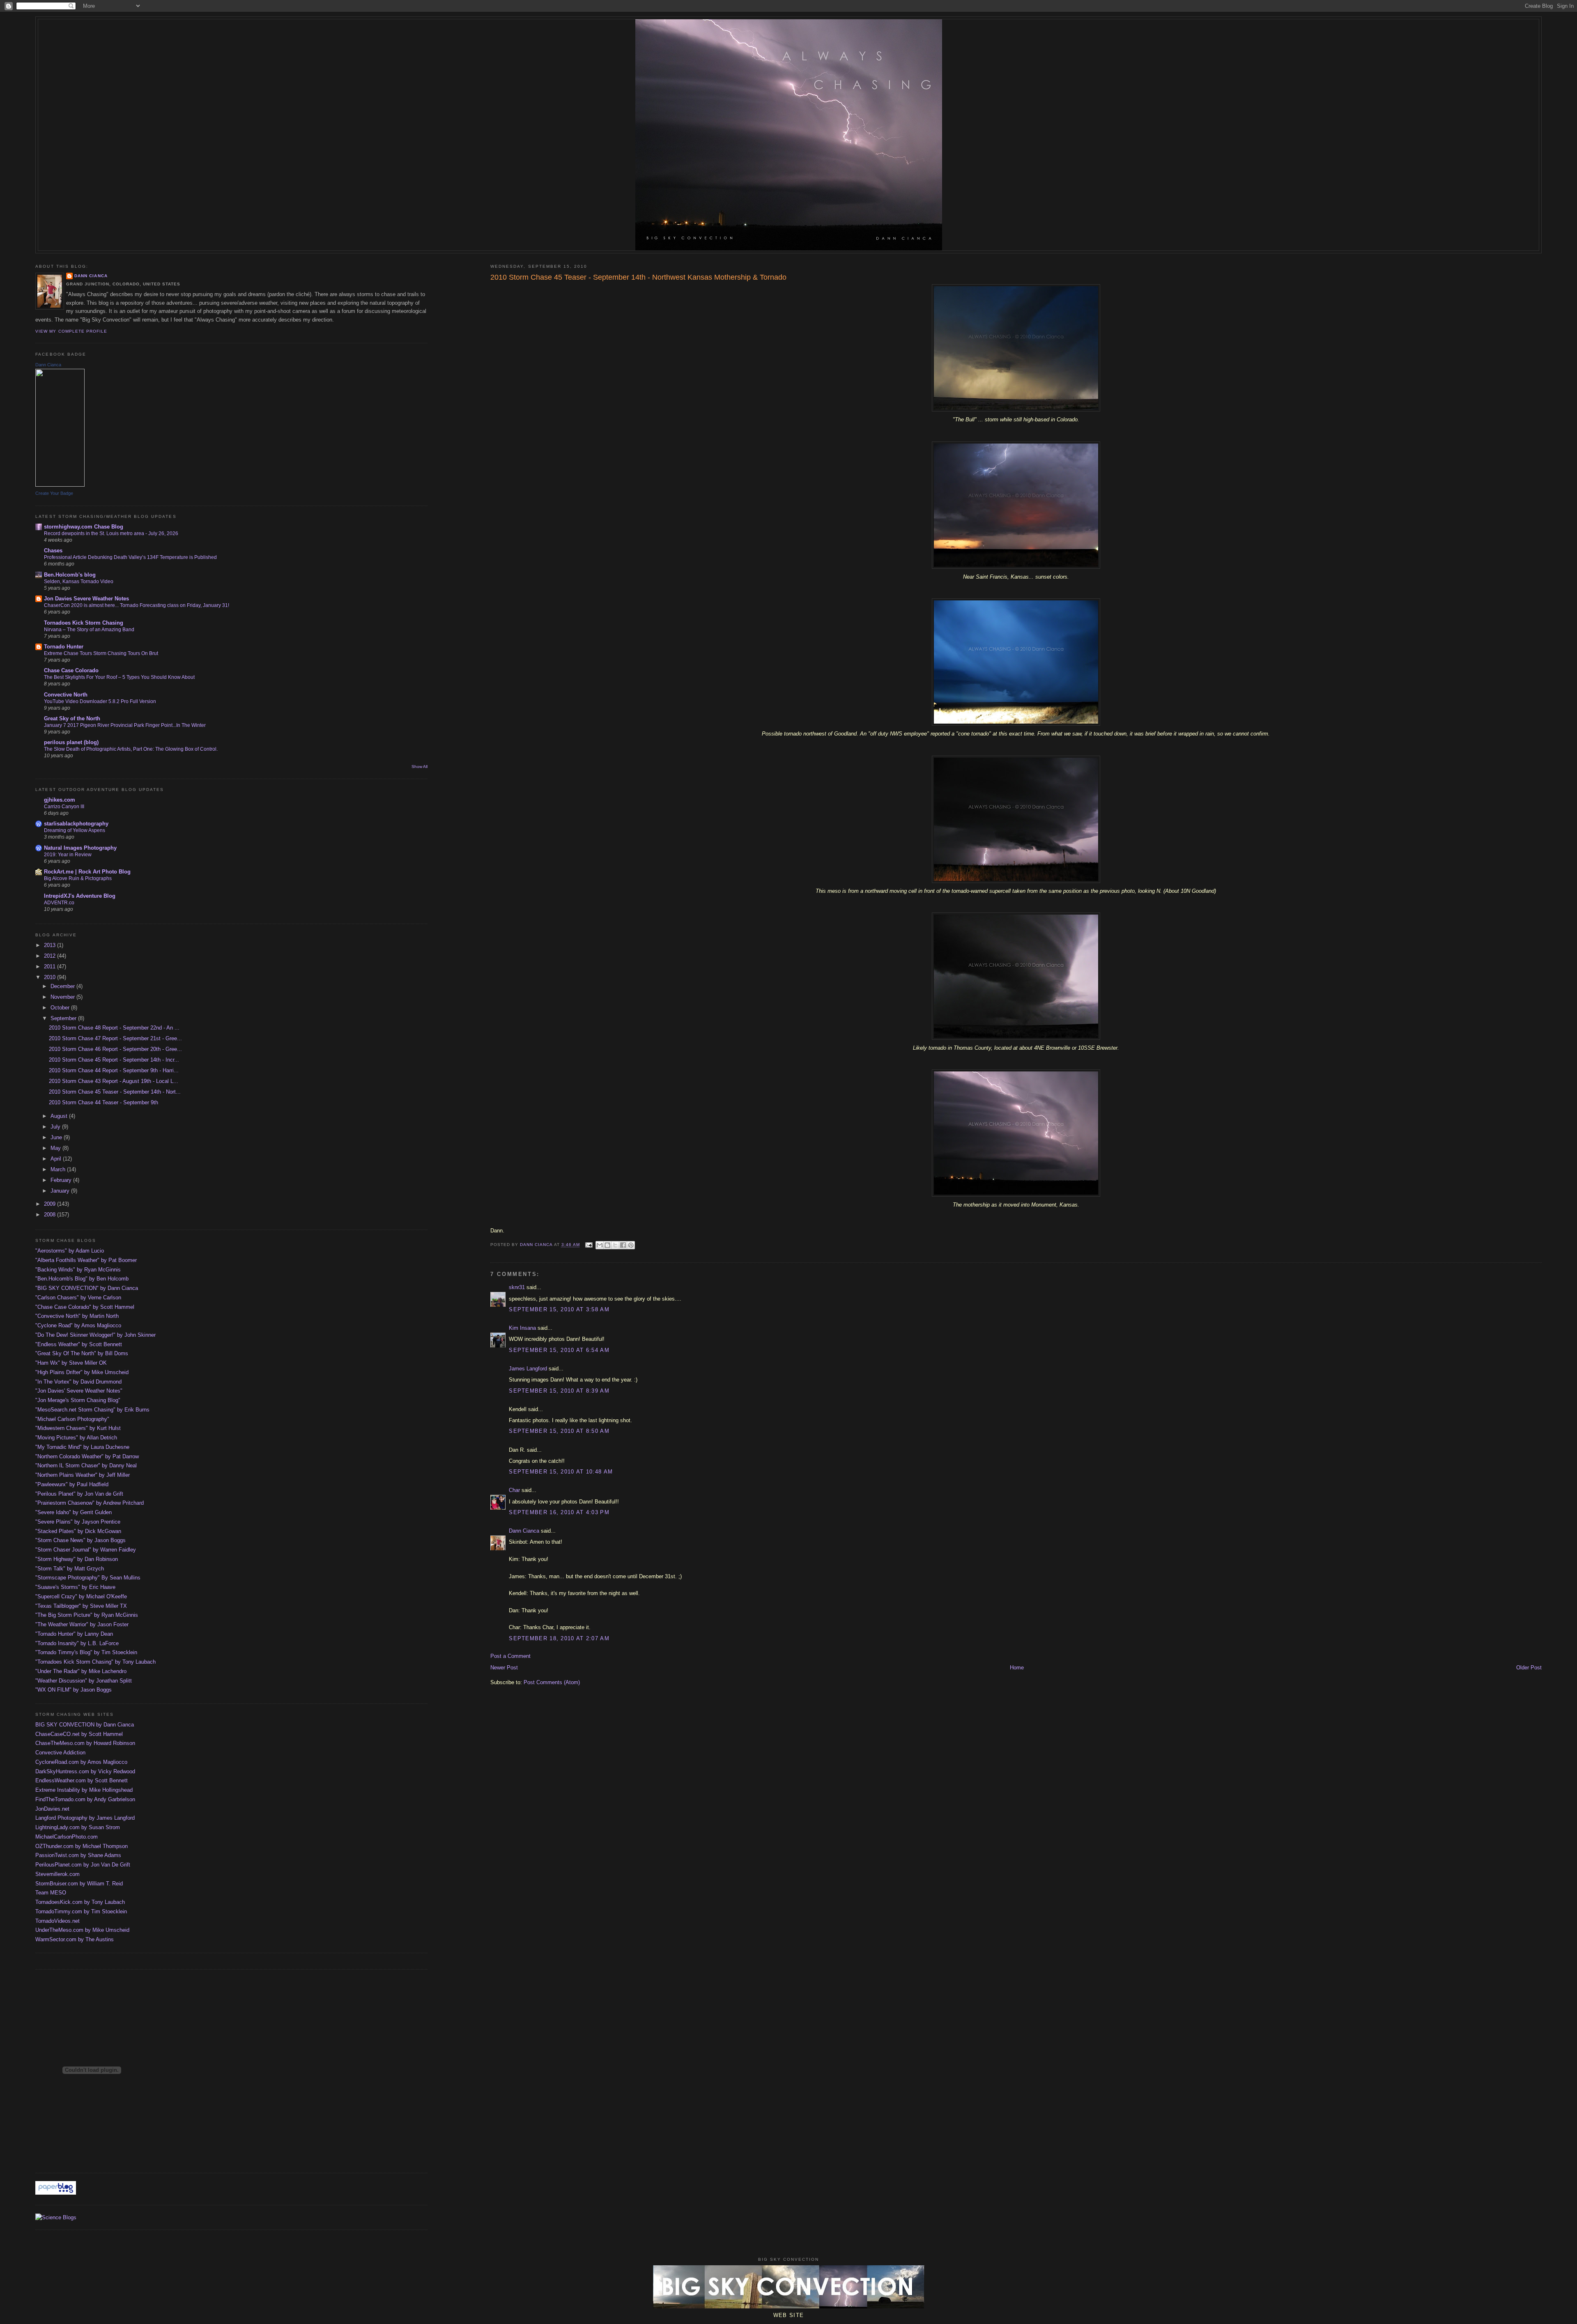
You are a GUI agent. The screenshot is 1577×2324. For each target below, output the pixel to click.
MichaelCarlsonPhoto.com (67, 1837)
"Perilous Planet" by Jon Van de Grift (79, 1494)
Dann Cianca (524, 1531)
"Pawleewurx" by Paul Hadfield (72, 1484)
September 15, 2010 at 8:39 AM (559, 1391)
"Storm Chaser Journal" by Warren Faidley (86, 1550)
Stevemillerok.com (57, 1874)
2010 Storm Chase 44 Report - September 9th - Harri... (114, 1070)
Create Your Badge (54, 493)
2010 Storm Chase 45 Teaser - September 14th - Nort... (115, 1092)
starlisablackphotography (76, 824)
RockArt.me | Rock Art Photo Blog (87, 872)
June (57, 1137)
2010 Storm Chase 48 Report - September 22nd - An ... (114, 1028)
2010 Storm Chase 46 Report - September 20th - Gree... (115, 1049)
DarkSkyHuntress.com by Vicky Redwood (85, 1771)
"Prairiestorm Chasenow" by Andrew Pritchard (90, 1503)
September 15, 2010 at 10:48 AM (561, 1472)
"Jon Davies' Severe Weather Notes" (79, 1391)
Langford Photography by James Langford (85, 1818)
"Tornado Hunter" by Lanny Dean (74, 1634)
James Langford (528, 1369)
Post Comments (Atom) (552, 1682)
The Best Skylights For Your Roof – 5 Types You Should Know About (119, 677)
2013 (51, 945)
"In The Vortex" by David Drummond (78, 1382)
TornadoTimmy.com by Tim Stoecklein (81, 1911)
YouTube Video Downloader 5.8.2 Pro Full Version (100, 701)
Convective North (66, 695)
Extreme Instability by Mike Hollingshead (84, 1790)
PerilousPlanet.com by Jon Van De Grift (83, 1865)
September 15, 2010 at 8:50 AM (559, 1431)
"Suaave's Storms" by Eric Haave (75, 1587)
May (56, 1148)
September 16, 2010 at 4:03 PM (559, 1512)
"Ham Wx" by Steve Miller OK (71, 1363)
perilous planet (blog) (71, 742)
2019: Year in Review (68, 855)
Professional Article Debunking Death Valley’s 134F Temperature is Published (130, 557)
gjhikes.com (60, 800)
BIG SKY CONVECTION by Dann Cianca (85, 1725)
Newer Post (504, 1668)
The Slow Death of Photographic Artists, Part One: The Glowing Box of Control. (131, 749)
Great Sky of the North (72, 718)
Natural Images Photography (80, 848)
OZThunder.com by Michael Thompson (82, 1846)
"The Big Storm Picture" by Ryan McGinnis (87, 1615)
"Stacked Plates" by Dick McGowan (78, 1531)
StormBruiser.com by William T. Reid (79, 1884)
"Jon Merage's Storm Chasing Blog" (78, 1400)
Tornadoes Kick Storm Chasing (84, 623)
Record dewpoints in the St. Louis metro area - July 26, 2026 (111, 533)
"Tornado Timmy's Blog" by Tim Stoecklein (86, 1652)
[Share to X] (615, 1245)
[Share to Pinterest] (631, 1245)
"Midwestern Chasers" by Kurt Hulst (78, 1428)
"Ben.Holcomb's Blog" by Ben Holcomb (82, 1279)
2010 (51, 977)
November (63, 997)
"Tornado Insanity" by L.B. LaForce (77, 1643)
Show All (420, 767)
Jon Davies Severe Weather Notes (86, 599)
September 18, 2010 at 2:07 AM (559, 1638)
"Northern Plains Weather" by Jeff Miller (83, 1475)
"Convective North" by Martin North (77, 1316)
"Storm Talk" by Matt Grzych (70, 1569)
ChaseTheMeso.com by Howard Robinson (85, 1743)
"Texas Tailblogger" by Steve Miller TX (81, 1606)
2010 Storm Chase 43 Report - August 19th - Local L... (114, 1081)
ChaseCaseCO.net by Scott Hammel (79, 1734)
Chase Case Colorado (71, 670)
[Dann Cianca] (60, 485)
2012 (51, 956)
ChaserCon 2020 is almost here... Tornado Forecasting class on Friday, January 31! (137, 605)
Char (514, 1490)
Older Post (1529, 1668)
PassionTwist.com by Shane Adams (78, 1855)
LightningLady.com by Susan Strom (78, 1827)
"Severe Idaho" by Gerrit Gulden (74, 1512)
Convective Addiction (60, 1753)
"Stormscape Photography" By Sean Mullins (88, 1578)
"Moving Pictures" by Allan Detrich (76, 1438)
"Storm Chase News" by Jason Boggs (80, 1540)
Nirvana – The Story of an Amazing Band (89, 630)
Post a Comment (510, 1656)
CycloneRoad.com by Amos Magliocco (81, 1762)
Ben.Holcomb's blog (70, 575)
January (61, 1191)
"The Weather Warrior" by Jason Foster (82, 1624)
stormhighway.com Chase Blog (84, 527)
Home (1017, 1668)
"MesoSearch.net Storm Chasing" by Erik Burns (92, 1410)
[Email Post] (589, 1245)
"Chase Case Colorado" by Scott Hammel (85, 1307)
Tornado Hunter (64, 647)
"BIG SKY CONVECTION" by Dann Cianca (87, 1288)
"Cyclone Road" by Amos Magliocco (78, 1325)
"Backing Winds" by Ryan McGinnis (78, 1270)
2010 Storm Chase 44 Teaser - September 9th (103, 1102)
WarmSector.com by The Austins (75, 1939)
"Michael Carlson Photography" (72, 1419)
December (63, 986)
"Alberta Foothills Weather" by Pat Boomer (86, 1260)
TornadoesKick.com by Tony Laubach (80, 1902)
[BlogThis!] (607, 1245)
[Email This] (600, 1245)
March (59, 1169)
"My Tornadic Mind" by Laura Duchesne (82, 1447)
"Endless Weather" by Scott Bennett (79, 1344)
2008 (51, 1215)
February (62, 1180)
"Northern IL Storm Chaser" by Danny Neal (86, 1465)
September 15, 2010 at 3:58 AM (559, 1309)
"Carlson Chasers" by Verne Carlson (78, 1298)
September (64, 1018)
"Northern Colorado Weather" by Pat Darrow (87, 1456)
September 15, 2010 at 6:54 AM (559, 1350)
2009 (51, 1204)
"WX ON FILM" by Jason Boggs (74, 1690)
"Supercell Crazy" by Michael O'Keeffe (81, 1596)
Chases (53, 551)
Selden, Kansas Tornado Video (79, 582)
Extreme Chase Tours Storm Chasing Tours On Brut (101, 653)
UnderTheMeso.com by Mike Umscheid (82, 1930)
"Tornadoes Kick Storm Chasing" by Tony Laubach (95, 1662)
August (60, 1116)
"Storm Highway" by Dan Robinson (77, 1559)
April (57, 1159)
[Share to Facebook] (623, 1245)
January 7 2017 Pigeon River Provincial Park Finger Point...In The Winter (125, 725)
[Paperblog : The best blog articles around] (56, 2193)
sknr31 (517, 1287)
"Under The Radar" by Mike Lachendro (81, 1671)
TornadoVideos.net (57, 1921)
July (56, 1127)
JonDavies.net (52, 1809)
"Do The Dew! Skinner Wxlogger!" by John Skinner (95, 1335)
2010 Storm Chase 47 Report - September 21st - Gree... (115, 1038)
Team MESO (51, 1893)
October (61, 1008)
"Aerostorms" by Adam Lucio (70, 1251)
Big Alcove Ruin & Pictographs (78, 878)
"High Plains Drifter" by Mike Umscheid (82, 1372)
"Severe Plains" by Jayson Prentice (78, 1522)
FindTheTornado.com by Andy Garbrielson (85, 1799)
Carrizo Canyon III (64, 807)
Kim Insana (522, 1328)
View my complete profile (71, 331)
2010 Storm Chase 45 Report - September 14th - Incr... (114, 1060)
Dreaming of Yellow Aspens (75, 830)
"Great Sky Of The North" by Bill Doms (82, 1353)
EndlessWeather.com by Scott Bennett (82, 1780)
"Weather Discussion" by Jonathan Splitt (84, 1681)
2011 (51, 967)
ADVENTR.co (59, 903)
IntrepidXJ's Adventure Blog (80, 896)
